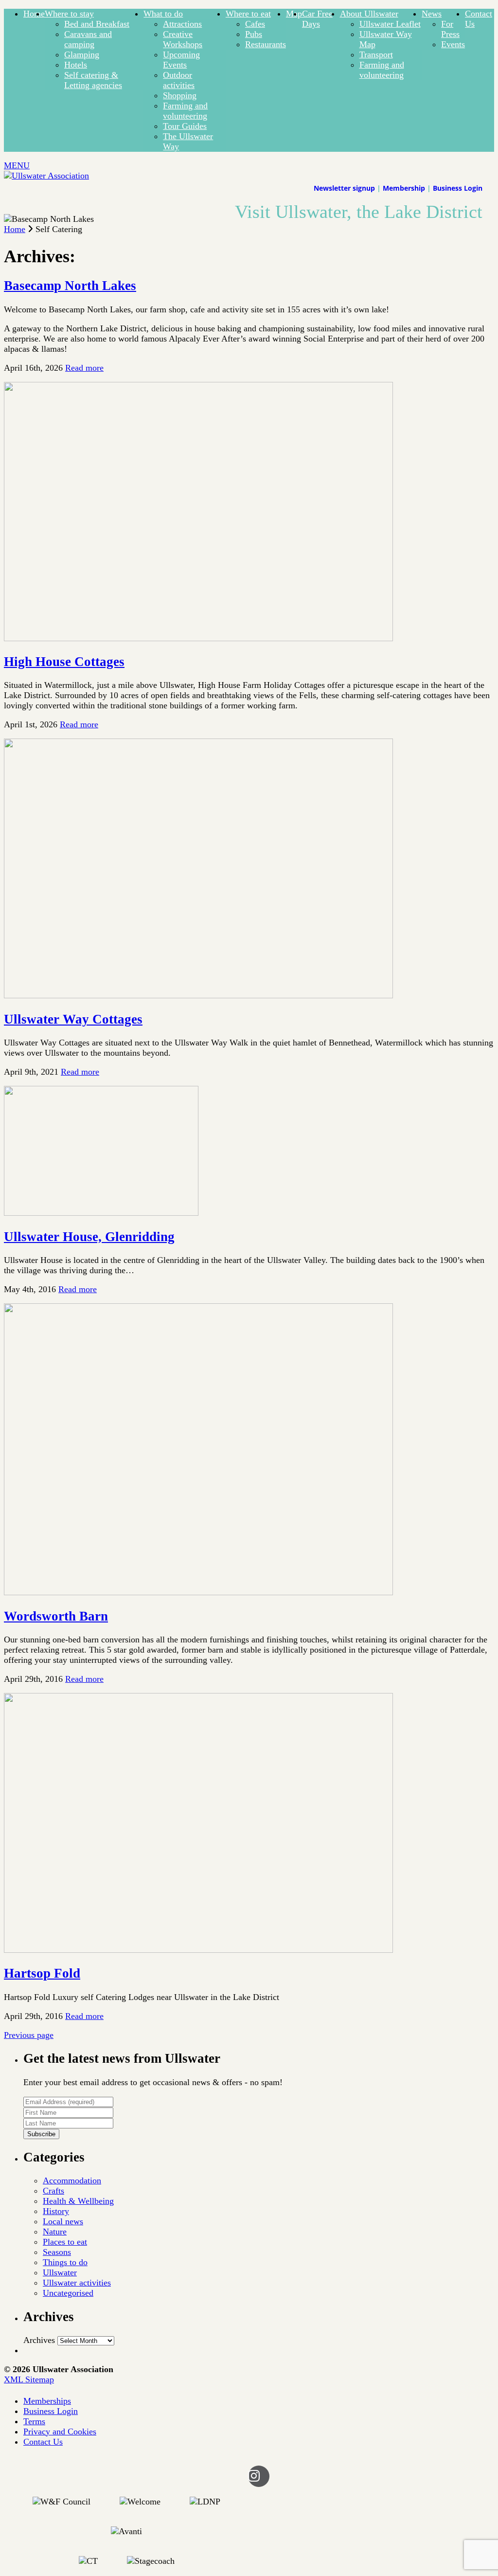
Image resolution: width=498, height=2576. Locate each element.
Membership (404, 188)
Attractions (182, 24)
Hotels (76, 65)
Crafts (53, 2191)
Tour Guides (185, 126)
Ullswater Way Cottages (73, 1019)
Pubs (254, 34)
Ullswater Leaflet (390, 24)
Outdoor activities (179, 80)
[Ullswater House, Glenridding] (101, 1213)
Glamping (82, 54)
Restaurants (266, 44)
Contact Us (43, 2442)
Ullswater (60, 2272)
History (56, 2211)
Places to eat (65, 2242)
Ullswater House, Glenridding (89, 1237)
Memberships (47, 2401)
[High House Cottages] (198, 638)
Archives (39, 2340)
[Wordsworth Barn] (198, 1592)
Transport (376, 54)
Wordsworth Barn (56, 1616)
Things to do (65, 2262)
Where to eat (248, 14)
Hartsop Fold (42, 1973)
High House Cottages (64, 662)
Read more (84, 368)
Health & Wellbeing (78, 2201)
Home (34, 14)
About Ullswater (369, 14)
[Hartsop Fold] (198, 1950)
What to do (163, 14)
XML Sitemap (29, 2379)
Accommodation (72, 2180)
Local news (63, 2221)
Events (453, 44)
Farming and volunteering (185, 111)
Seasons (57, 2252)
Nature (55, 2232)
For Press (450, 29)
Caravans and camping (88, 39)
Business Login (458, 188)
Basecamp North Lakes (70, 286)
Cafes (255, 24)
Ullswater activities (77, 2283)
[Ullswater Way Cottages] (198, 995)
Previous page (29, 2035)
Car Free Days (317, 19)
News (432, 14)
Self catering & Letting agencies (93, 80)
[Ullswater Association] (46, 176)
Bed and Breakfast (97, 24)
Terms (34, 2421)
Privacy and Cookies (60, 2432)
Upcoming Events (181, 60)
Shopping (180, 95)
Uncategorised (68, 2293)
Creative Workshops (183, 39)
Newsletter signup (344, 188)
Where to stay (69, 14)
